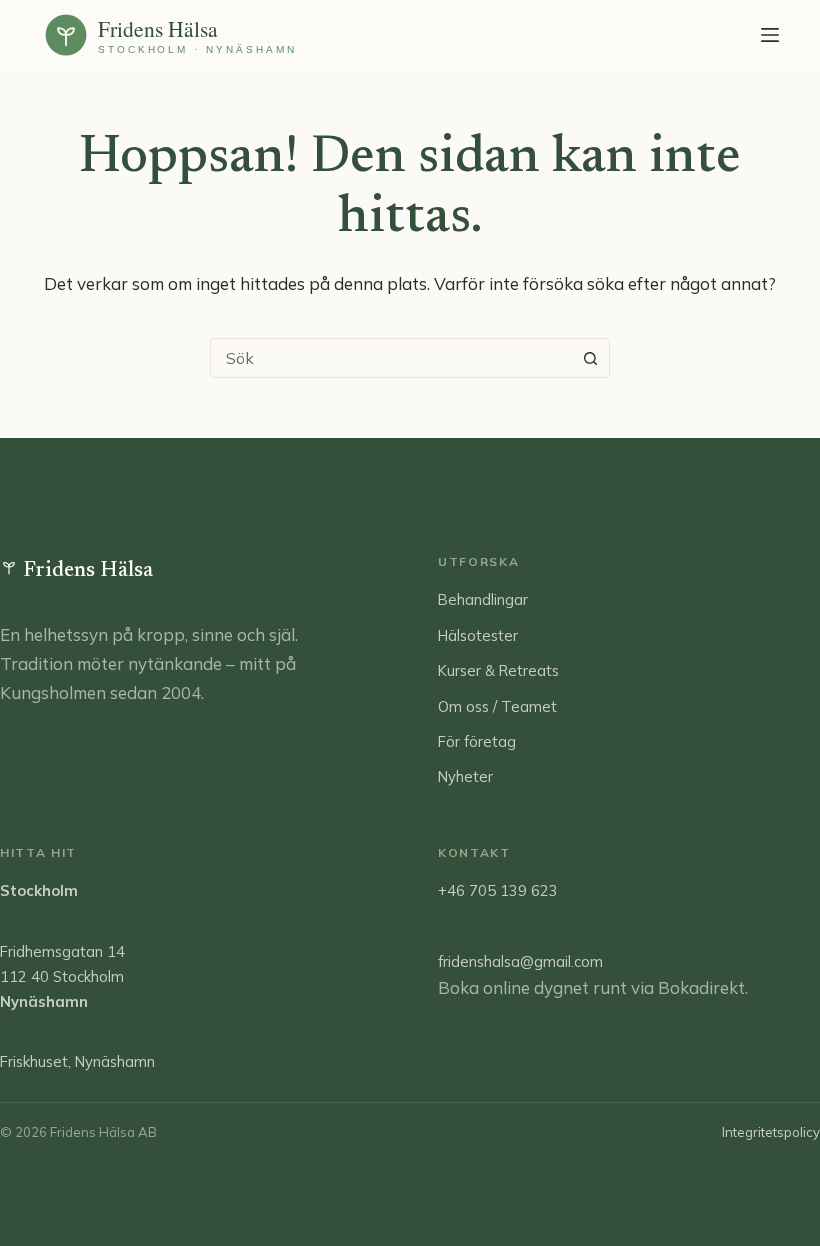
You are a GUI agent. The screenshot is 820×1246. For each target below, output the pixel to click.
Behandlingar (483, 599)
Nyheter (465, 776)
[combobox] (391, 358)
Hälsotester (478, 635)
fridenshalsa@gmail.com (520, 961)
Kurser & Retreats (498, 670)
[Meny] (770, 35)
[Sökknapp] (590, 358)
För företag (477, 741)
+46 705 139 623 (498, 890)
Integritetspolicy (771, 1132)
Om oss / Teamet (497, 706)
